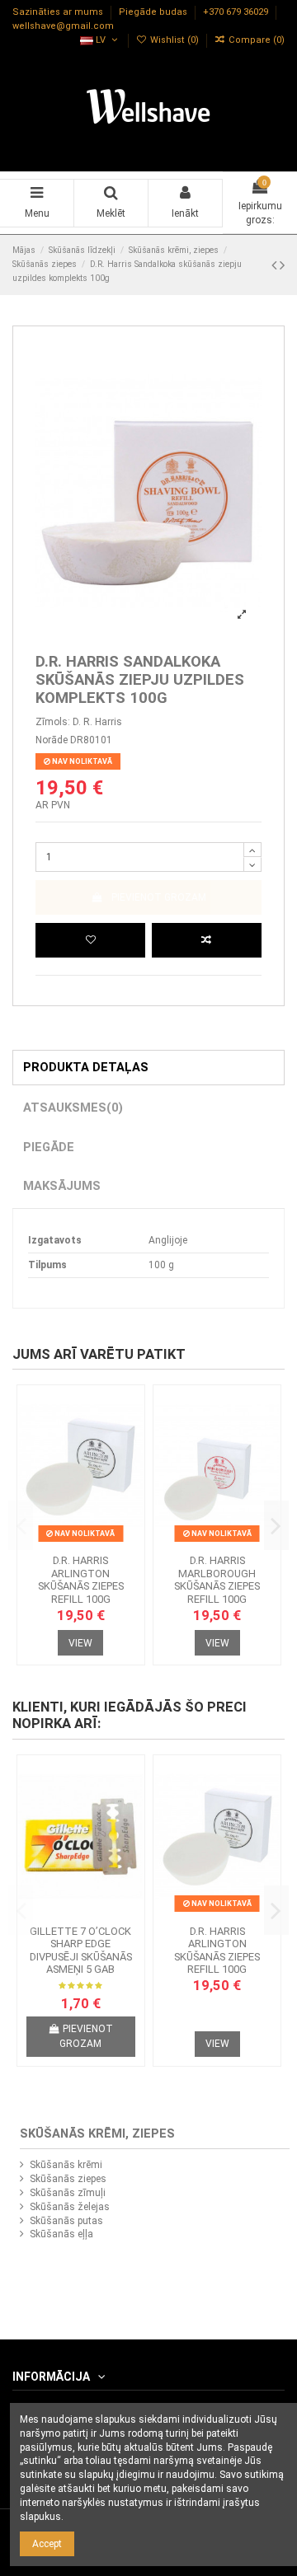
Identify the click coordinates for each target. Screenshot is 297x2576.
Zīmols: (53, 722)
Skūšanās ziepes (68, 2179)
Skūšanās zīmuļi (68, 2193)
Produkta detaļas (86, 1067)
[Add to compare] (207, 940)
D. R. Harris (97, 722)
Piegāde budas (154, 13)
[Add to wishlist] (90, 940)
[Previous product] (276, 265)
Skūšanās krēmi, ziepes (97, 2133)
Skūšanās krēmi (66, 2165)
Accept (47, 2544)
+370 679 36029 (237, 13)
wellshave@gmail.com (63, 26)
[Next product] (282, 265)
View (80, 1643)
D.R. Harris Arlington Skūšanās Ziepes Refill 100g (81, 1580)
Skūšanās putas (66, 2221)
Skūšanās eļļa (61, 2234)
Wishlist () (174, 40)
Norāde (52, 740)
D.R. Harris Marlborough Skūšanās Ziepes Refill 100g (217, 1580)
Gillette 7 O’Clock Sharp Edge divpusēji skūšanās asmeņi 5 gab (81, 1951)
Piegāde (49, 1147)
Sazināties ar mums (59, 13)
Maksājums (62, 1186)
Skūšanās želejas (70, 2207)
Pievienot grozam (159, 897)
